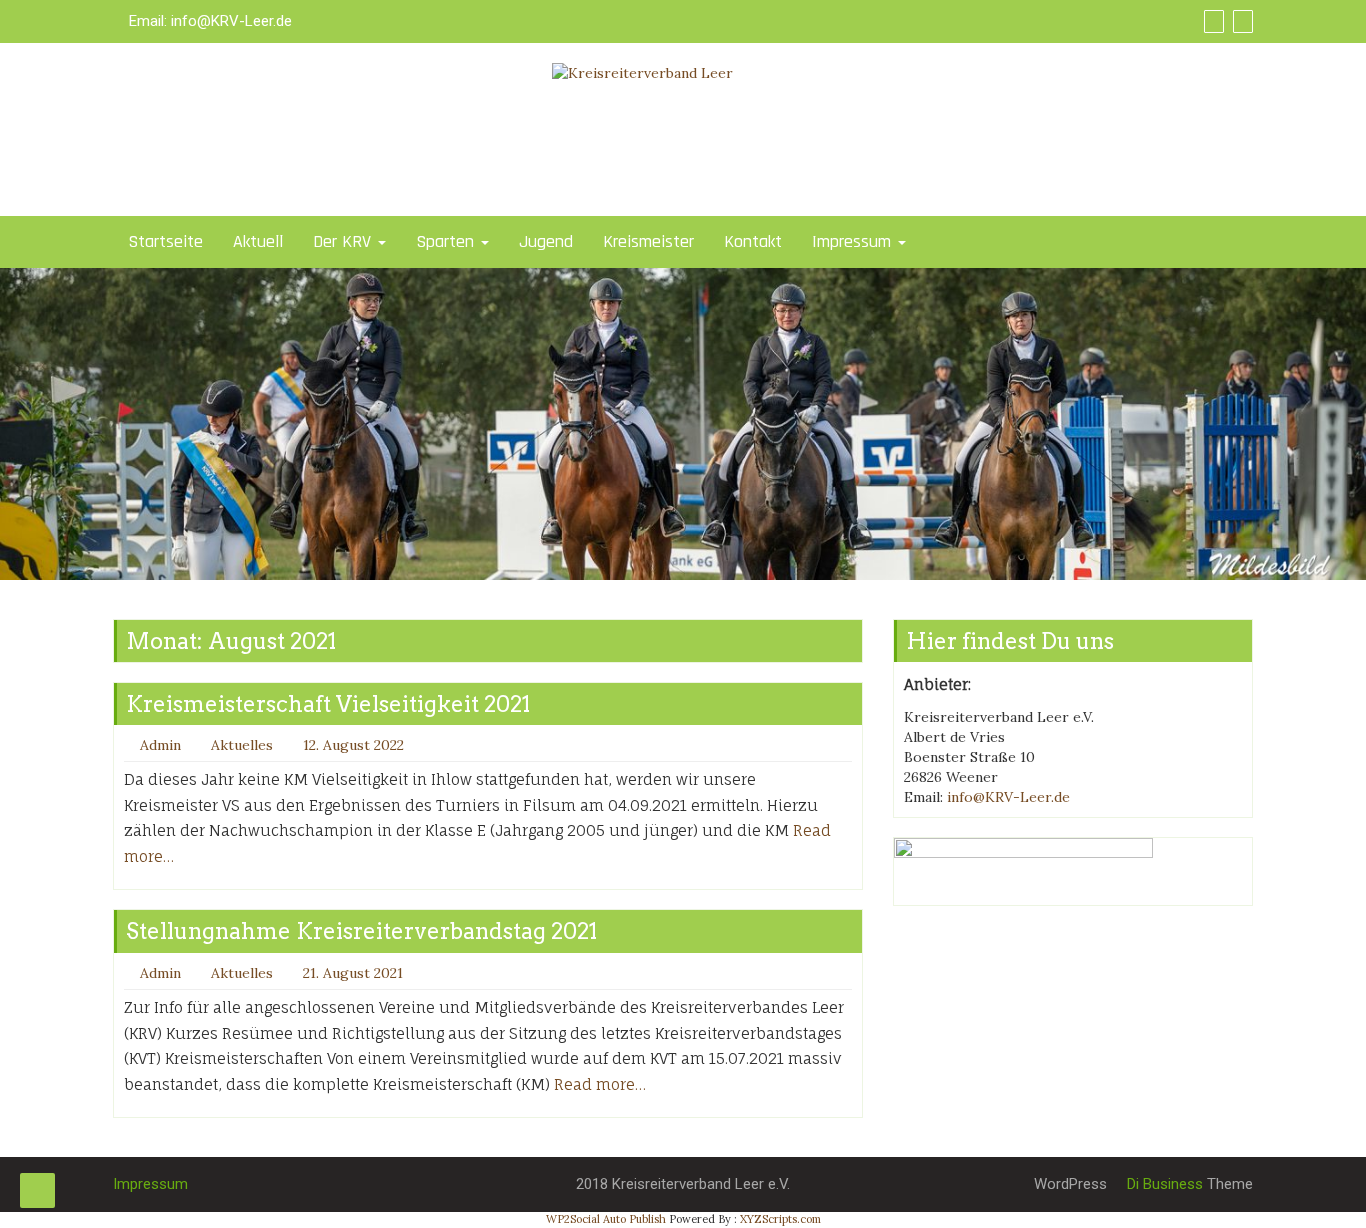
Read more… (600, 1084)
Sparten (447, 241)
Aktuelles (242, 745)
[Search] (1240, 21)
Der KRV (344, 241)
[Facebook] (1211, 21)
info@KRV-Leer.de (231, 21)
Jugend (546, 241)
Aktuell (258, 241)
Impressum (854, 241)
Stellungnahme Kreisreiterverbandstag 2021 (361, 931)
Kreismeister (648, 241)
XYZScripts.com (780, 1219)
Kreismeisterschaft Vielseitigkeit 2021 (328, 704)
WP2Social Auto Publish (606, 1219)
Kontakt (753, 241)
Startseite (165, 241)
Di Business (1163, 1184)
